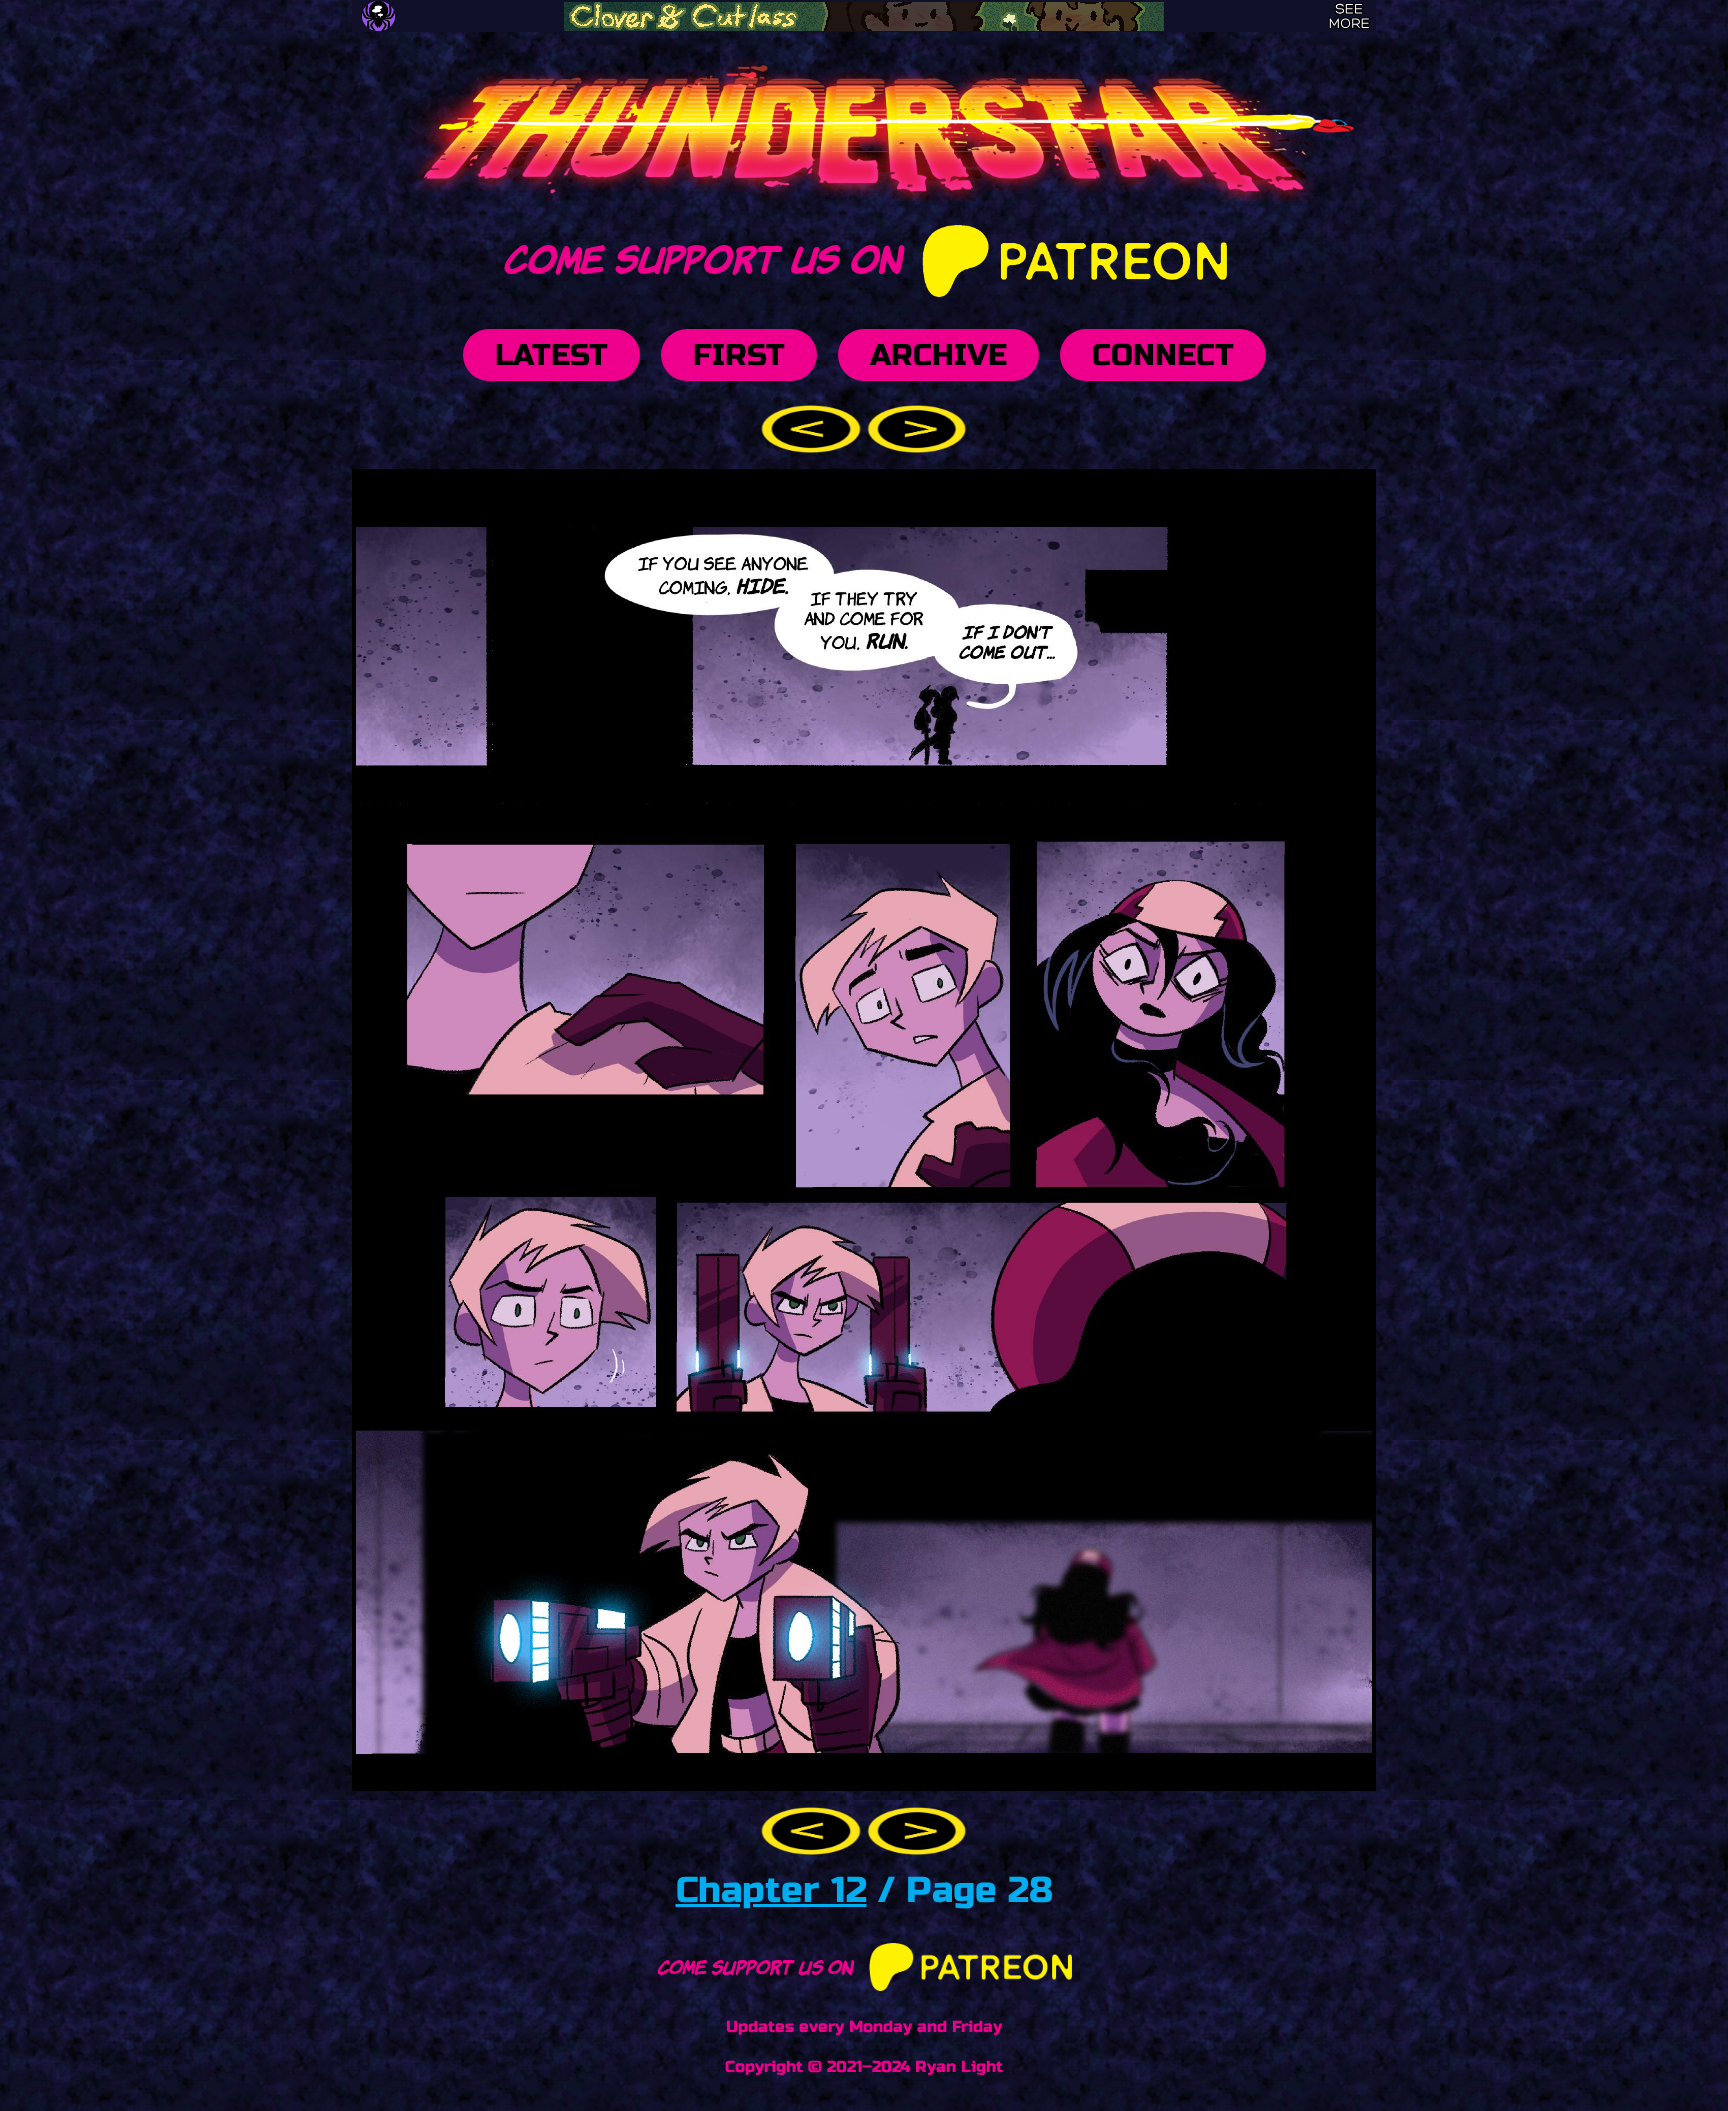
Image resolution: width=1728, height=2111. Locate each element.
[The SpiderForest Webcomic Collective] (378, 16)
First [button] (739, 355)
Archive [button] (938, 355)
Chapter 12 (771, 1890)
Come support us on (705, 256)
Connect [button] (1163, 355)
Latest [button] (551, 355)
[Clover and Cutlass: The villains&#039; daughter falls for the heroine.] (864, 16)
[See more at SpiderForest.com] (1349, 16)
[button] (814, 427)
